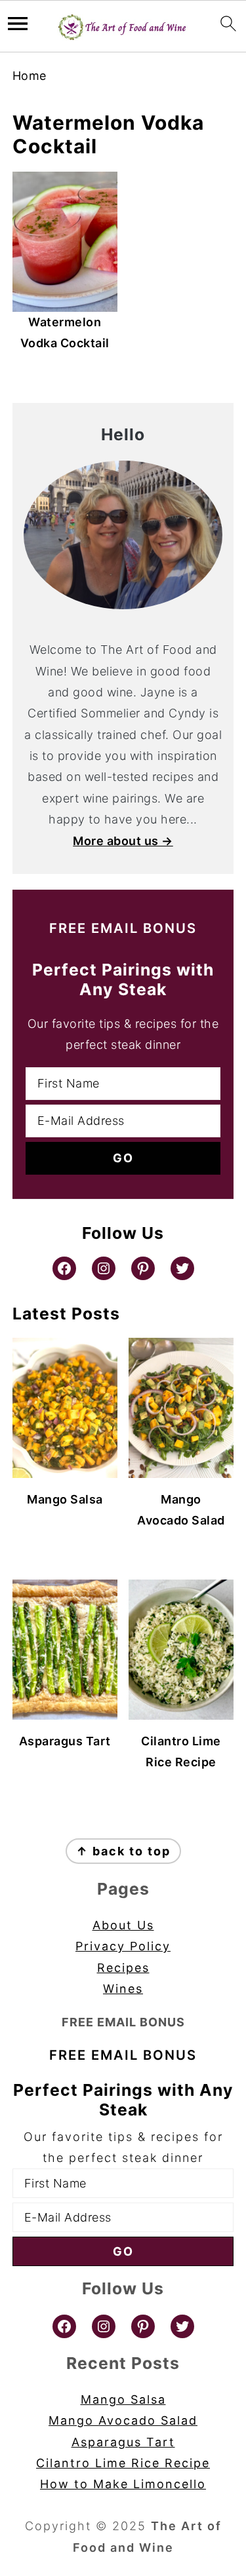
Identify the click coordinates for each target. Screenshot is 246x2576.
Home (30, 76)
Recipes (123, 1968)
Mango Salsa (123, 2399)
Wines (123, 1989)
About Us (123, 1925)
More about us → (123, 841)
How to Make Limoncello (123, 2484)
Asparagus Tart (123, 2442)
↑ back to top (123, 1851)
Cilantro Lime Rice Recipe (123, 2463)
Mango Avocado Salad (123, 2420)
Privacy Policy (123, 1946)
